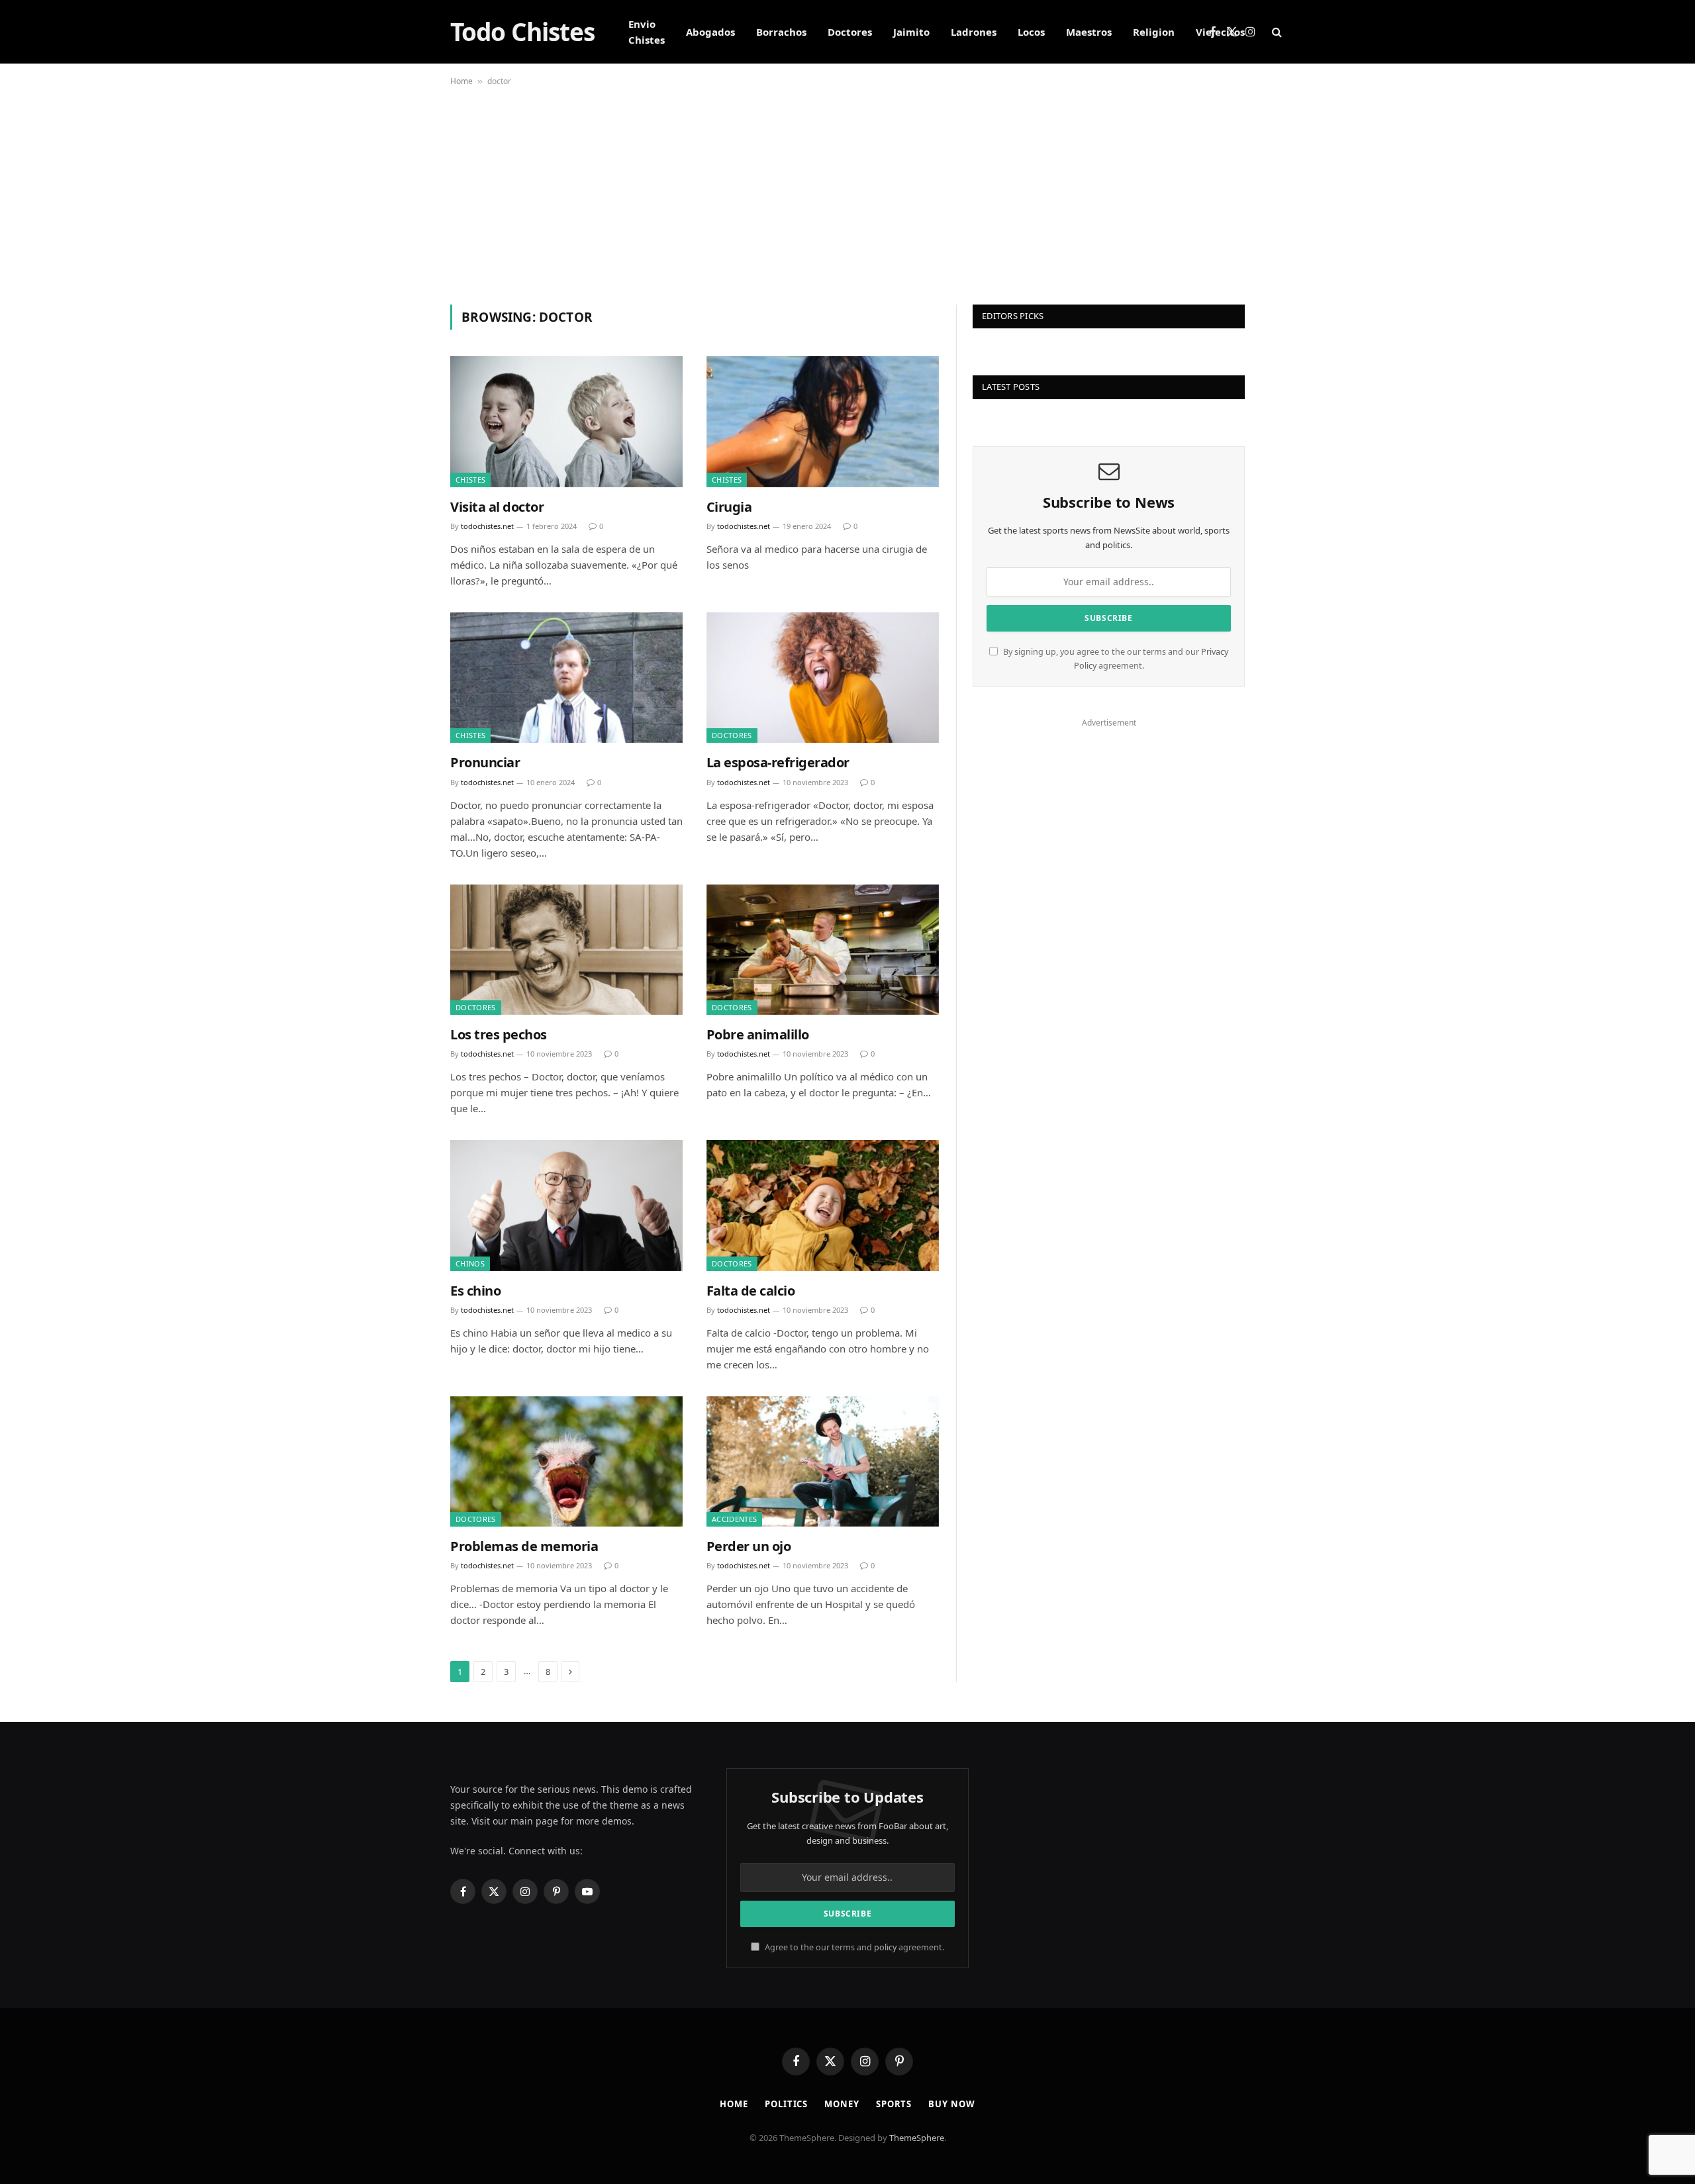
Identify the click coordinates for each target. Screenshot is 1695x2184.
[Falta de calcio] (823, 1205)
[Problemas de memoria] (566, 1461)
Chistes (470, 480)
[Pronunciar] (566, 678)
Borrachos (781, 32)
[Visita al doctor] (566, 421)
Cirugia (729, 507)
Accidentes (734, 1519)
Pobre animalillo (758, 1034)
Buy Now (951, 2104)
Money (842, 2104)
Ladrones (974, 32)
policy (885, 1947)
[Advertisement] (847, 192)
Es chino (475, 1291)
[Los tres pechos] (566, 950)
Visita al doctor (497, 507)
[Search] (1276, 32)
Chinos (470, 1263)
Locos (1031, 32)
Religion (1154, 32)
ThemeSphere (917, 2138)
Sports (894, 2104)
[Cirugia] (823, 421)
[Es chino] (566, 1205)
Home (461, 81)
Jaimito (911, 32)
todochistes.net (487, 526)
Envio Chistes (647, 32)
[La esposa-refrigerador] (823, 678)
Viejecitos (1220, 32)
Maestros (1089, 32)
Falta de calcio (751, 1291)
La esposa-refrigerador (778, 762)
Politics (786, 2104)
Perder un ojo (749, 1546)
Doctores (850, 32)
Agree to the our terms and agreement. (853, 1947)
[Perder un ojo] (823, 1461)
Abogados (710, 32)
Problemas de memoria (524, 1546)
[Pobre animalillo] (823, 950)
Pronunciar (485, 762)
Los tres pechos (499, 1034)
